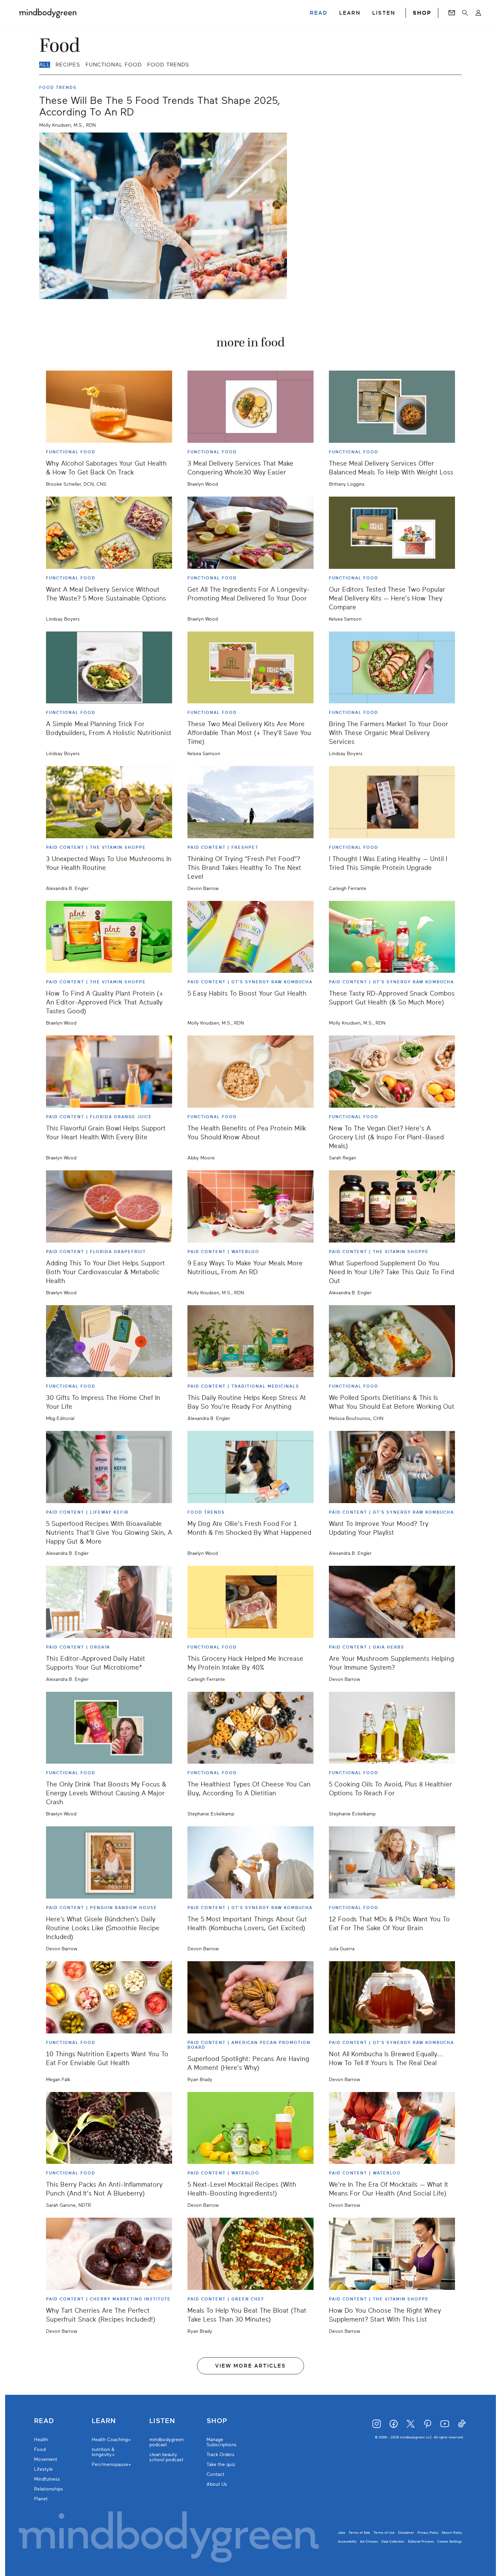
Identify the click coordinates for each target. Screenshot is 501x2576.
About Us (217, 2484)
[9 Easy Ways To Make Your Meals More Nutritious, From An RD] (250, 1206)
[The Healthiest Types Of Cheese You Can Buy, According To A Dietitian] (250, 1728)
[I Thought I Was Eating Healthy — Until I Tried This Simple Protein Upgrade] (392, 802)
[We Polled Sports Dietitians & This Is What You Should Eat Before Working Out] (392, 1341)
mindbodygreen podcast (166, 2442)
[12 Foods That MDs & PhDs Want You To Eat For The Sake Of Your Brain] (392, 1862)
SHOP (422, 13)
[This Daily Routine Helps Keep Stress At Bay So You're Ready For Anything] (250, 1341)
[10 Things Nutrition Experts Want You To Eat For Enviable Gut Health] (109, 1997)
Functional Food (114, 65)
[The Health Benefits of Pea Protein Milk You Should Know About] (250, 1072)
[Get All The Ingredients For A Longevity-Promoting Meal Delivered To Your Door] (250, 533)
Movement (46, 2459)
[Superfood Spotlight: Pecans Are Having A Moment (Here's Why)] (250, 1997)
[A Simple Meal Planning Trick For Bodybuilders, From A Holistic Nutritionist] (109, 668)
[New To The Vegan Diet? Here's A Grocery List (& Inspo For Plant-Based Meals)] (392, 1072)
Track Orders (221, 2455)
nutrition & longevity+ (103, 2452)
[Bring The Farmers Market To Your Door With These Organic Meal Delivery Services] (392, 668)
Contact (215, 2474)
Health (41, 2440)
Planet (41, 2499)
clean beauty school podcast (166, 2457)
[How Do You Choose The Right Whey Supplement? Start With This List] (392, 2254)
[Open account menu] (478, 13)
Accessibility (347, 2541)
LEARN (350, 13)
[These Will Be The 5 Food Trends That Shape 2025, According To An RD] (163, 216)
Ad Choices (369, 2541)
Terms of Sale (359, 2533)
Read (44, 2421)
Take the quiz (221, 2464)
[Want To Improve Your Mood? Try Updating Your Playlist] (392, 1467)
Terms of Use (384, 2533)
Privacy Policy (428, 2533)
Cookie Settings (450, 2541)
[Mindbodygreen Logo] (48, 13)
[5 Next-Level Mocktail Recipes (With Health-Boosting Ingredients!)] (250, 2128)
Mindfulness (47, 2479)
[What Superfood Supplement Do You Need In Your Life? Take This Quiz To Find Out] (392, 1206)
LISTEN (384, 13)
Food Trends (168, 65)
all (45, 65)
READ (319, 13)
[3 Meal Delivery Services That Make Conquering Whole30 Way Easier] (250, 407)
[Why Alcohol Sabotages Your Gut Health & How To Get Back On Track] (109, 407)
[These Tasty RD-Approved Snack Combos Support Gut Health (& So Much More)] (392, 937)
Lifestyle (43, 2469)
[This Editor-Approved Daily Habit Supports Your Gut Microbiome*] (109, 1602)
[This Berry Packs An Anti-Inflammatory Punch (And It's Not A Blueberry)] (109, 2128)
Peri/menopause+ (111, 2464)
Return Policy (452, 2533)
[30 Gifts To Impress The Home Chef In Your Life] (109, 1341)
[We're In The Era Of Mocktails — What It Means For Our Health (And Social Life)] (392, 2128)
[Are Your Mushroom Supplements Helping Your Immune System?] (392, 1602)
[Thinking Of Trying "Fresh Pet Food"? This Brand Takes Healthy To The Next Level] (250, 802)
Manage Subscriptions (222, 2442)
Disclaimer (406, 2533)
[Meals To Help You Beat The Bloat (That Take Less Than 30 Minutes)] (250, 2254)
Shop (217, 2421)
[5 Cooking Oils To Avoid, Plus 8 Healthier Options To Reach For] (392, 1728)
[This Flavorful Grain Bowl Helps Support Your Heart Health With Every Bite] (109, 1072)
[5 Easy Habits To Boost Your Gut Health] (250, 937)
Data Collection (393, 2541)
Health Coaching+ (111, 2440)
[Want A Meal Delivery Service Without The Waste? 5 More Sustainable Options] (109, 533)
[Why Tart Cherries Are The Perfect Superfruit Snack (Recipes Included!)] (109, 2254)
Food (40, 2449)
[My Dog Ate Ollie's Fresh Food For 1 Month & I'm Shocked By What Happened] (250, 1467)
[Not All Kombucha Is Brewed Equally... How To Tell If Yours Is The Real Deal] (392, 1997)
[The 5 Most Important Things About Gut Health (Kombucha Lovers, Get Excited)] (250, 1862)
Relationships (49, 2489)
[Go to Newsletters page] (452, 13)
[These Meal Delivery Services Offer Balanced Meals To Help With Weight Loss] (392, 407)
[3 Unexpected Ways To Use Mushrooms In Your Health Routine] (109, 802)
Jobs (341, 2533)
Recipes (68, 65)
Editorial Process (421, 2541)
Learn (104, 2421)
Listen (162, 2421)
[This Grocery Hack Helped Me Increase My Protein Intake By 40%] (250, 1602)
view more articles (250, 2366)
